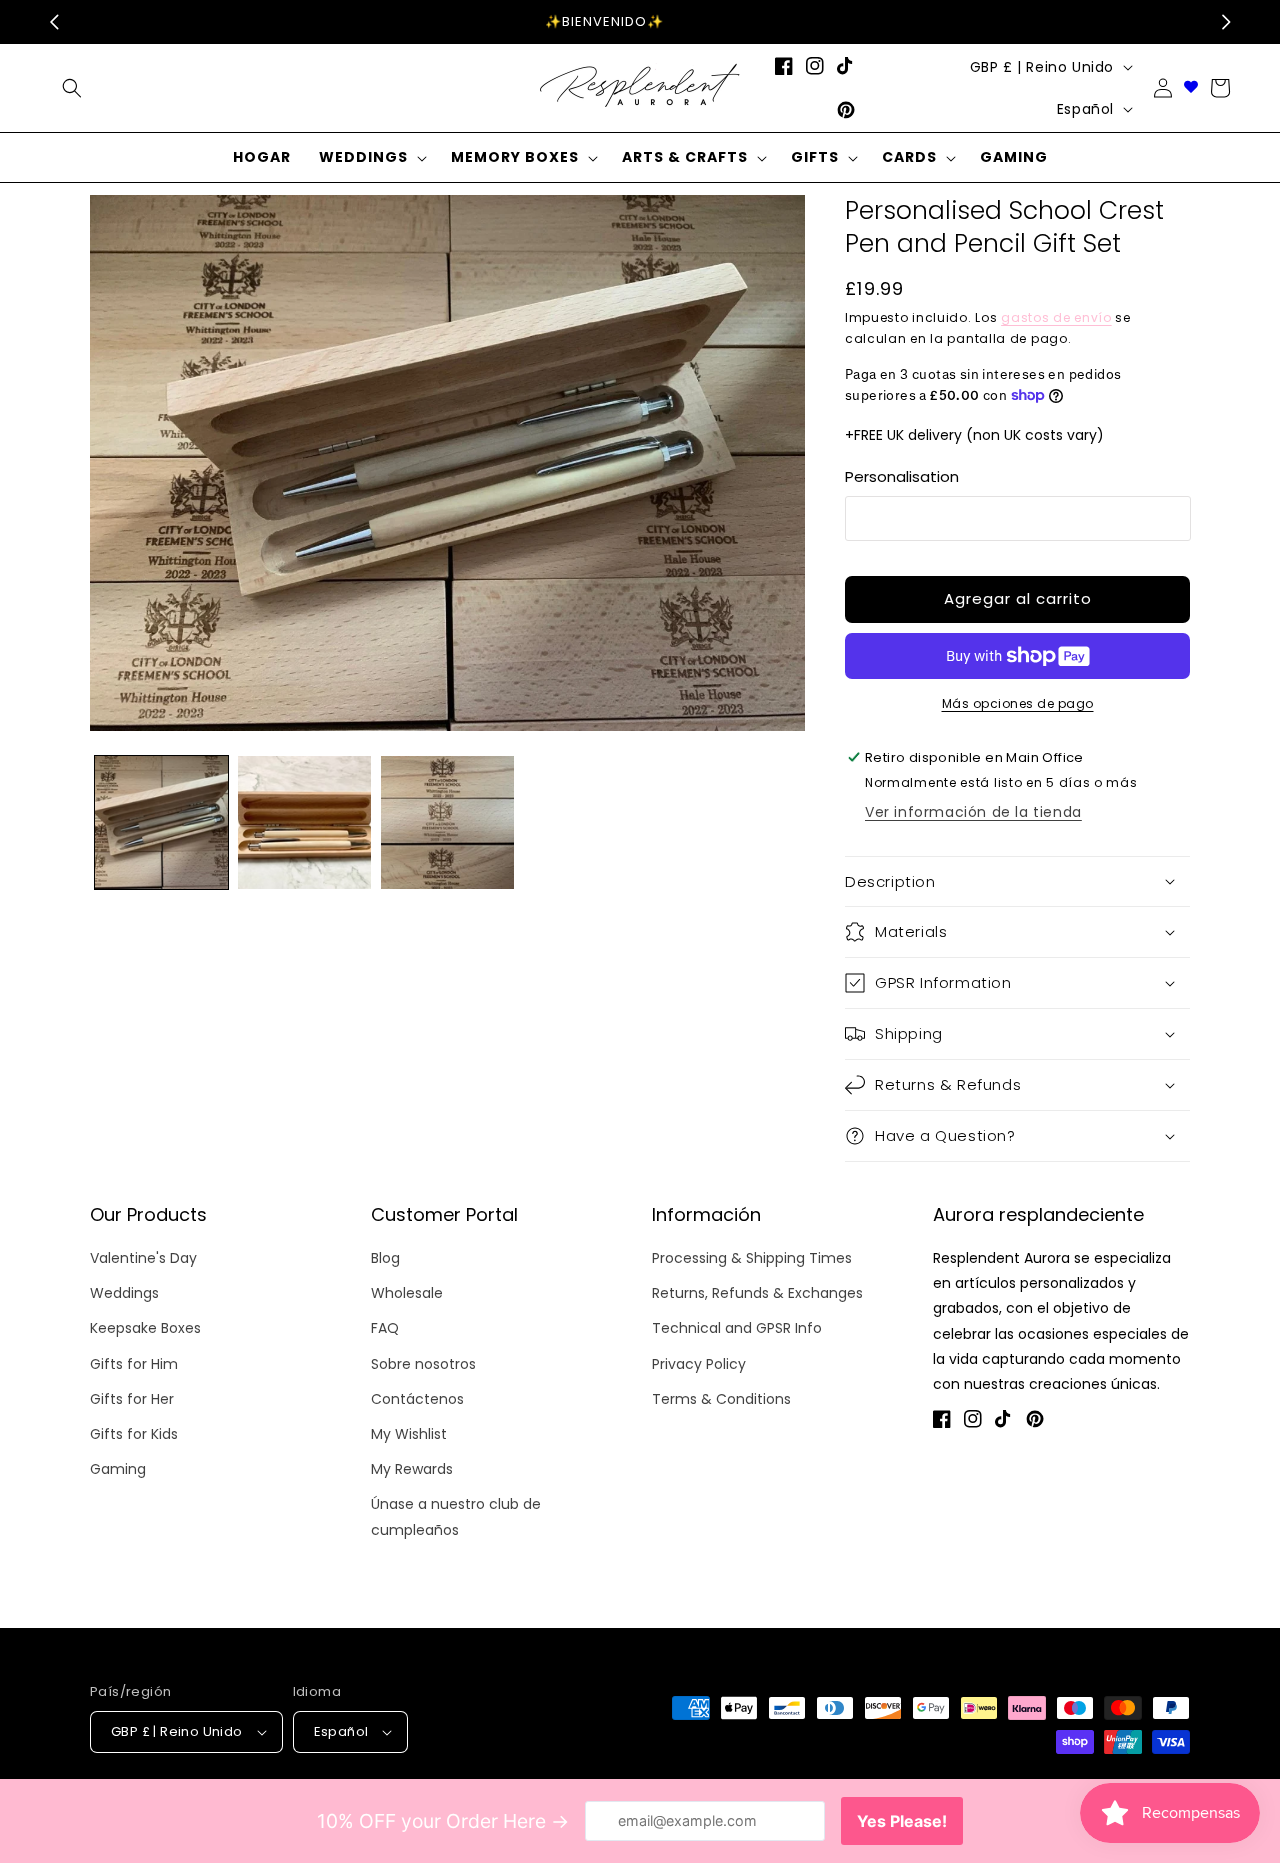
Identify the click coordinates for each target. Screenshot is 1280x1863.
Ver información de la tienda (973, 812)
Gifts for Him (134, 1364)
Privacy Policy (699, 1364)
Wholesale (407, 1293)
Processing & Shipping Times (752, 1258)
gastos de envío (1056, 317)
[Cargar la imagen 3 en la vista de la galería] (447, 822)
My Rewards (412, 1469)
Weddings (363, 157)
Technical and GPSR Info (737, 1328)
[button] (72, 88)
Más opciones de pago (1018, 703)
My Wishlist (409, 1434)
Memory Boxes (515, 157)
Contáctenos (417, 1399)
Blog (385, 1258)
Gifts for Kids (134, 1434)
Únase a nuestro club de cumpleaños (456, 1516)
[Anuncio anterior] (54, 22)
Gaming (118, 1469)
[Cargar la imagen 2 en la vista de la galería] (304, 822)
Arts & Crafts (685, 157)
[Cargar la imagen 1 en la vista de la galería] (161, 822)
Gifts (815, 157)
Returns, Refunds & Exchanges (757, 1293)
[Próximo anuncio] (1226, 22)
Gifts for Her (132, 1399)
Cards (909, 157)
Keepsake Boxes (145, 1328)
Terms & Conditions (721, 1399)
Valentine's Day (143, 1258)
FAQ (385, 1328)
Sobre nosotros (423, 1364)
